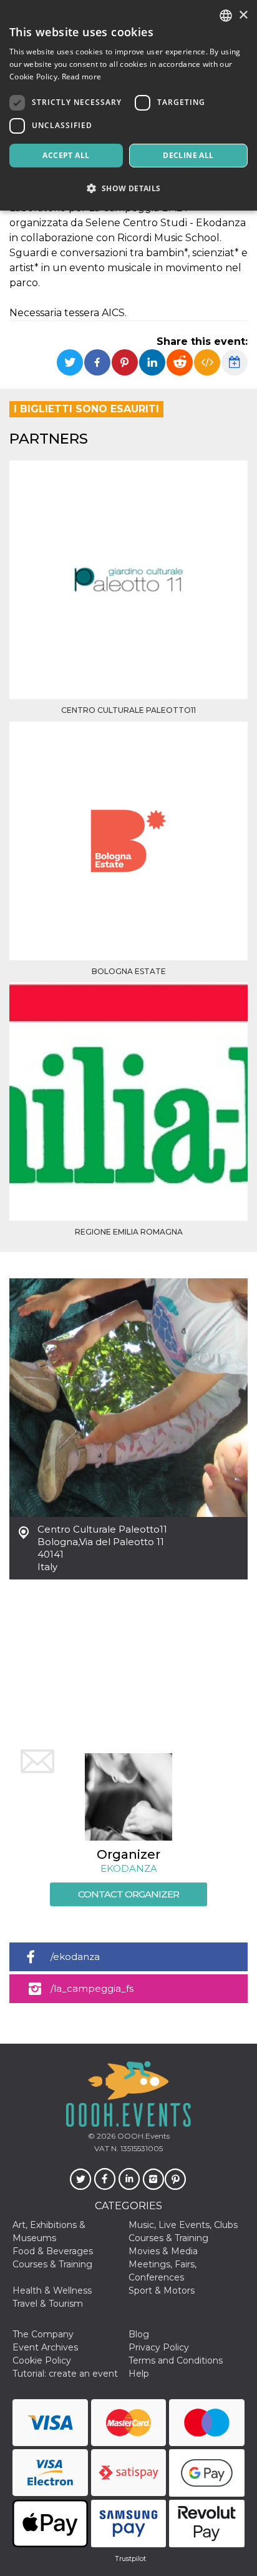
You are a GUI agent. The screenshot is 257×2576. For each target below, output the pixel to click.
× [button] (243, 15)
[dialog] (128, 105)
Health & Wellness (52, 2290)
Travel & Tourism (48, 2304)
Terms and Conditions (176, 2360)
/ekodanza (75, 1957)
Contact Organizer (128, 1894)
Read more (82, 77)
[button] (128, 188)
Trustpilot (130, 2559)
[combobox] (226, 16)
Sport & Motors (162, 2290)
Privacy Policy (159, 2347)
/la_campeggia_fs (92, 1988)
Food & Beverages (53, 2251)
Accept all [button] (66, 155)
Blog (139, 2334)
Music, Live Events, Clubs (183, 2225)
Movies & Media (163, 2251)
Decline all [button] (188, 155)
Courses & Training (168, 2238)
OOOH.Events (143, 2136)
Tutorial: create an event (65, 2374)
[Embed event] (207, 362)
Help (139, 2374)
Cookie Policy (42, 2360)
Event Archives (45, 2347)
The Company (43, 2334)
